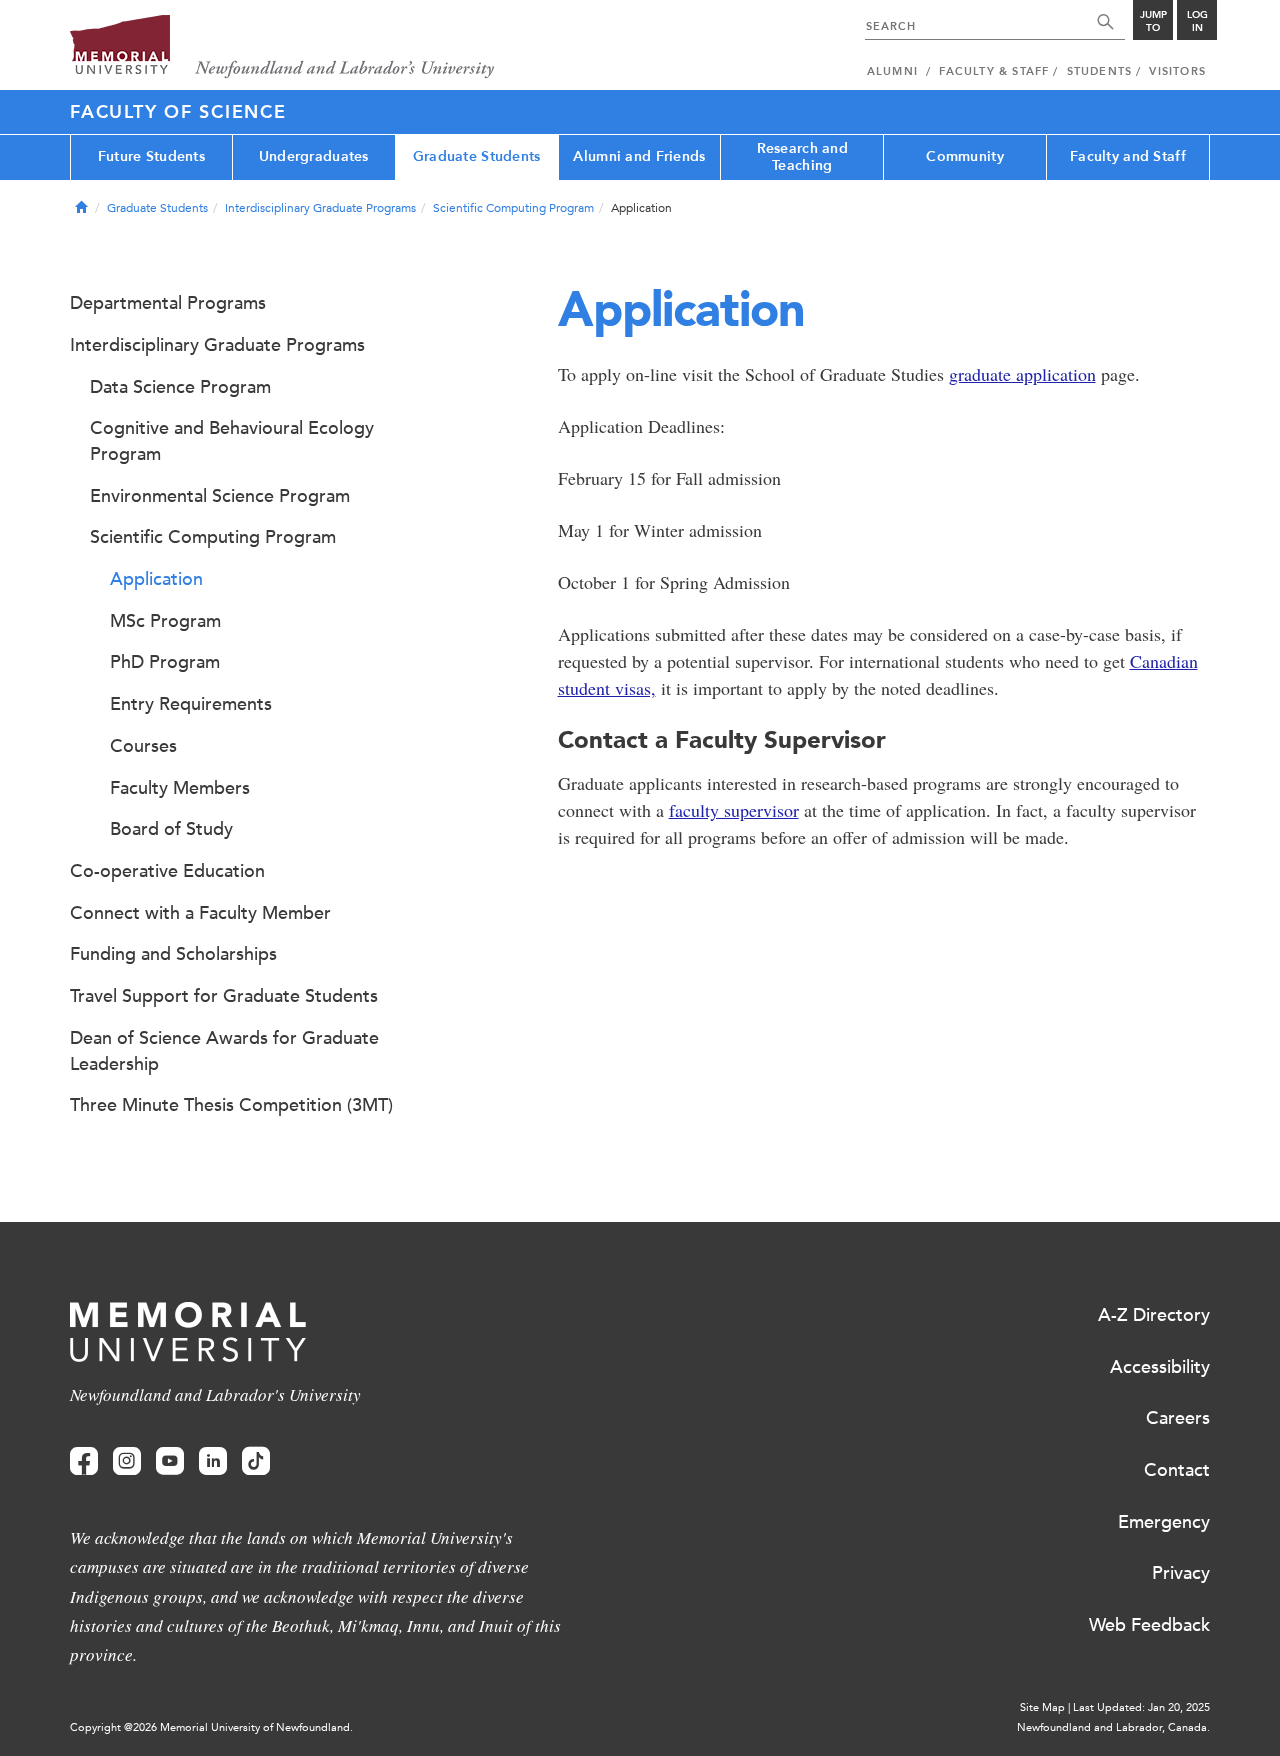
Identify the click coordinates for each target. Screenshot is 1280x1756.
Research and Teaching (802, 157)
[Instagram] (127, 1461)
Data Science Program (180, 387)
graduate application (1022, 374)
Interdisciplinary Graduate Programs (320, 208)
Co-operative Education (167, 871)
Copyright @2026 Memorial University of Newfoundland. (211, 1727)
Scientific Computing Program (513, 208)
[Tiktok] (256, 1461)
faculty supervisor (734, 810)
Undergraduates (314, 156)
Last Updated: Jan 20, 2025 (1141, 1707)
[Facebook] (84, 1461)
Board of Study (171, 829)
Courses (143, 746)
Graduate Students (477, 156)
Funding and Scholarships (173, 954)
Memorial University (282, 47)
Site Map (1042, 1707)
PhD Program (165, 662)
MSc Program (165, 621)
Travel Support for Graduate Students (224, 996)
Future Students (151, 156)
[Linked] (213, 1461)
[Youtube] (170, 1461)
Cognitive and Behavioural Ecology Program (232, 441)
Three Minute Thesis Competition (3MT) (231, 1105)
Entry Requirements (191, 704)
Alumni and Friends (639, 156)
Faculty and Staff (1128, 156)
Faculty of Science (178, 112)
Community (965, 156)
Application (156, 579)
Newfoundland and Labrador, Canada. (1113, 1727)
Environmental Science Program (220, 496)
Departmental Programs (168, 303)
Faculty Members (180, 788)
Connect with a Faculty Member (200, 913)
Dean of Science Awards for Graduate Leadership (224, 1051)
